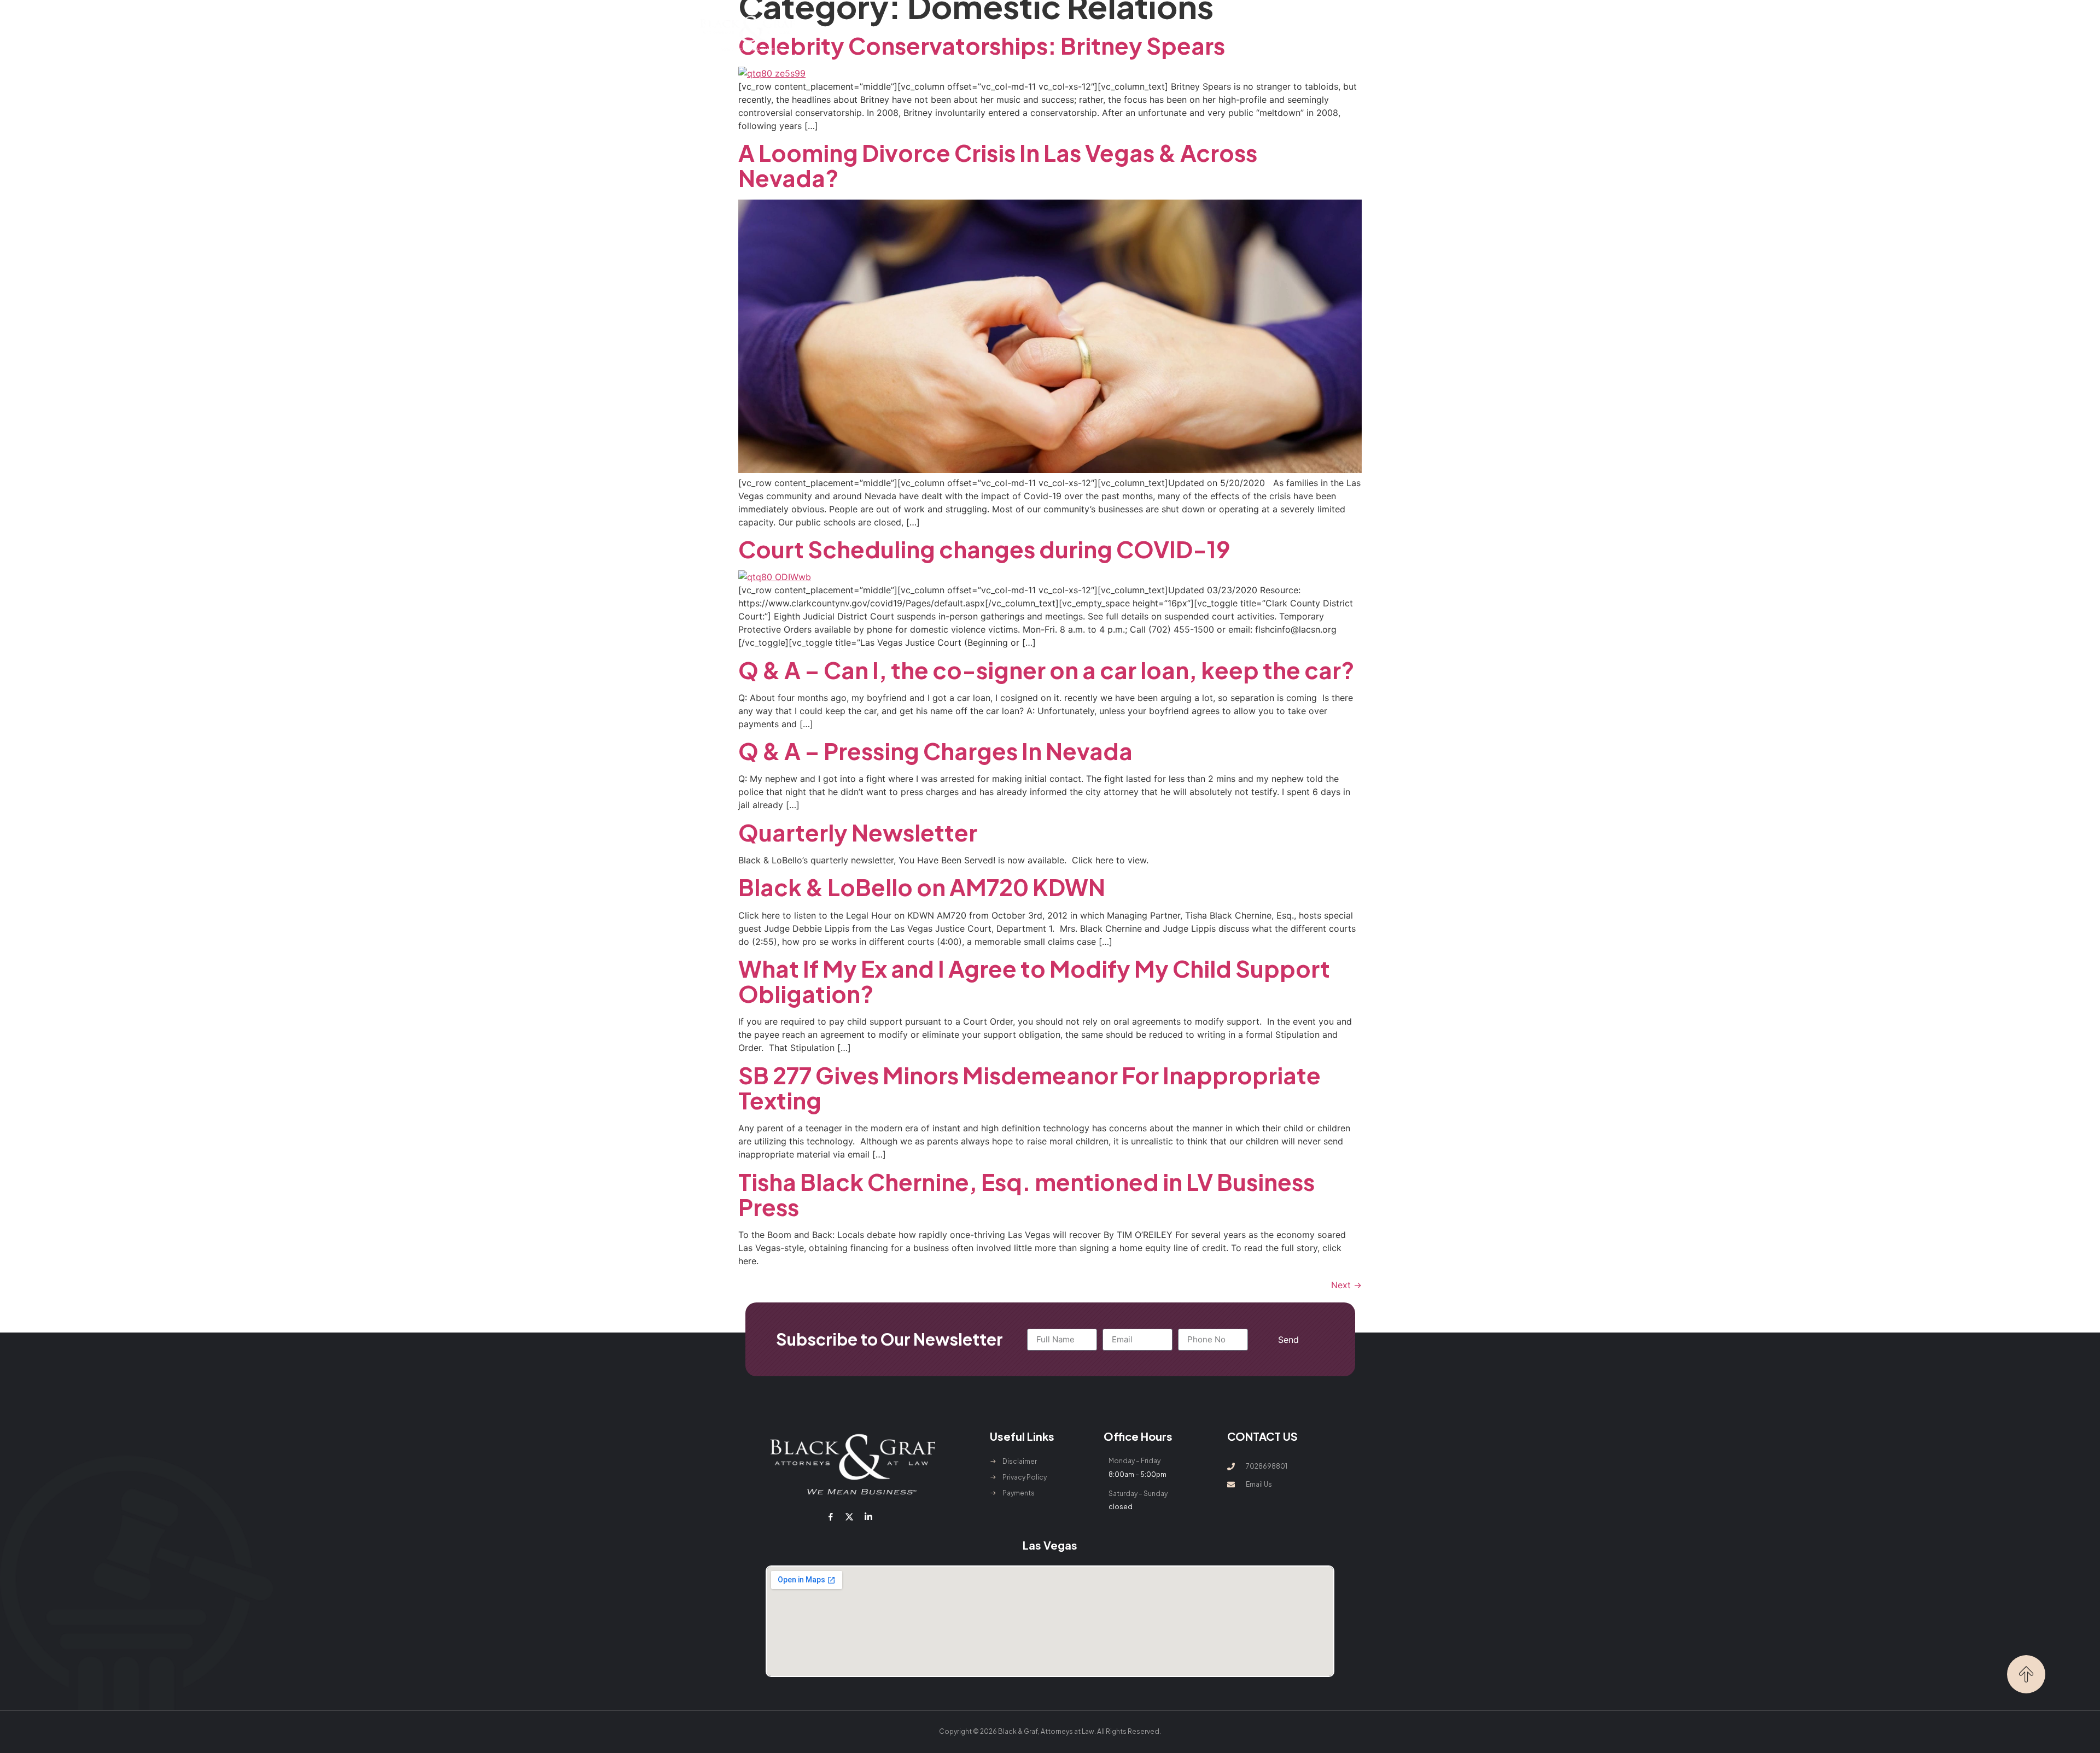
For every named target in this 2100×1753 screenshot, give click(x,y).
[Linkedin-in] (868, 1517)
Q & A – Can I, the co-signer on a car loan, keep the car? (1046, 670)
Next (1346, 1285)
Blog (1191, 33)
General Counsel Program (1114, 33)
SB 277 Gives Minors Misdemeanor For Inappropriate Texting (1029, 1087)
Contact (1235, 33)
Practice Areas (1002, 33)
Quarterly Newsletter (858, 832)
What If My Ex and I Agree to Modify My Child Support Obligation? (1034, 981)
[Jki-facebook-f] (831, 1517)
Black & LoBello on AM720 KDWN (922, 887)
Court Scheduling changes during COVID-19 (984, 549)
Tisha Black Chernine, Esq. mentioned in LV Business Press (1026, 1194)
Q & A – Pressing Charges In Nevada (935, 750)
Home (879, 33)
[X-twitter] (849, 1517)
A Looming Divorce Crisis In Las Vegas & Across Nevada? (998, 165)
